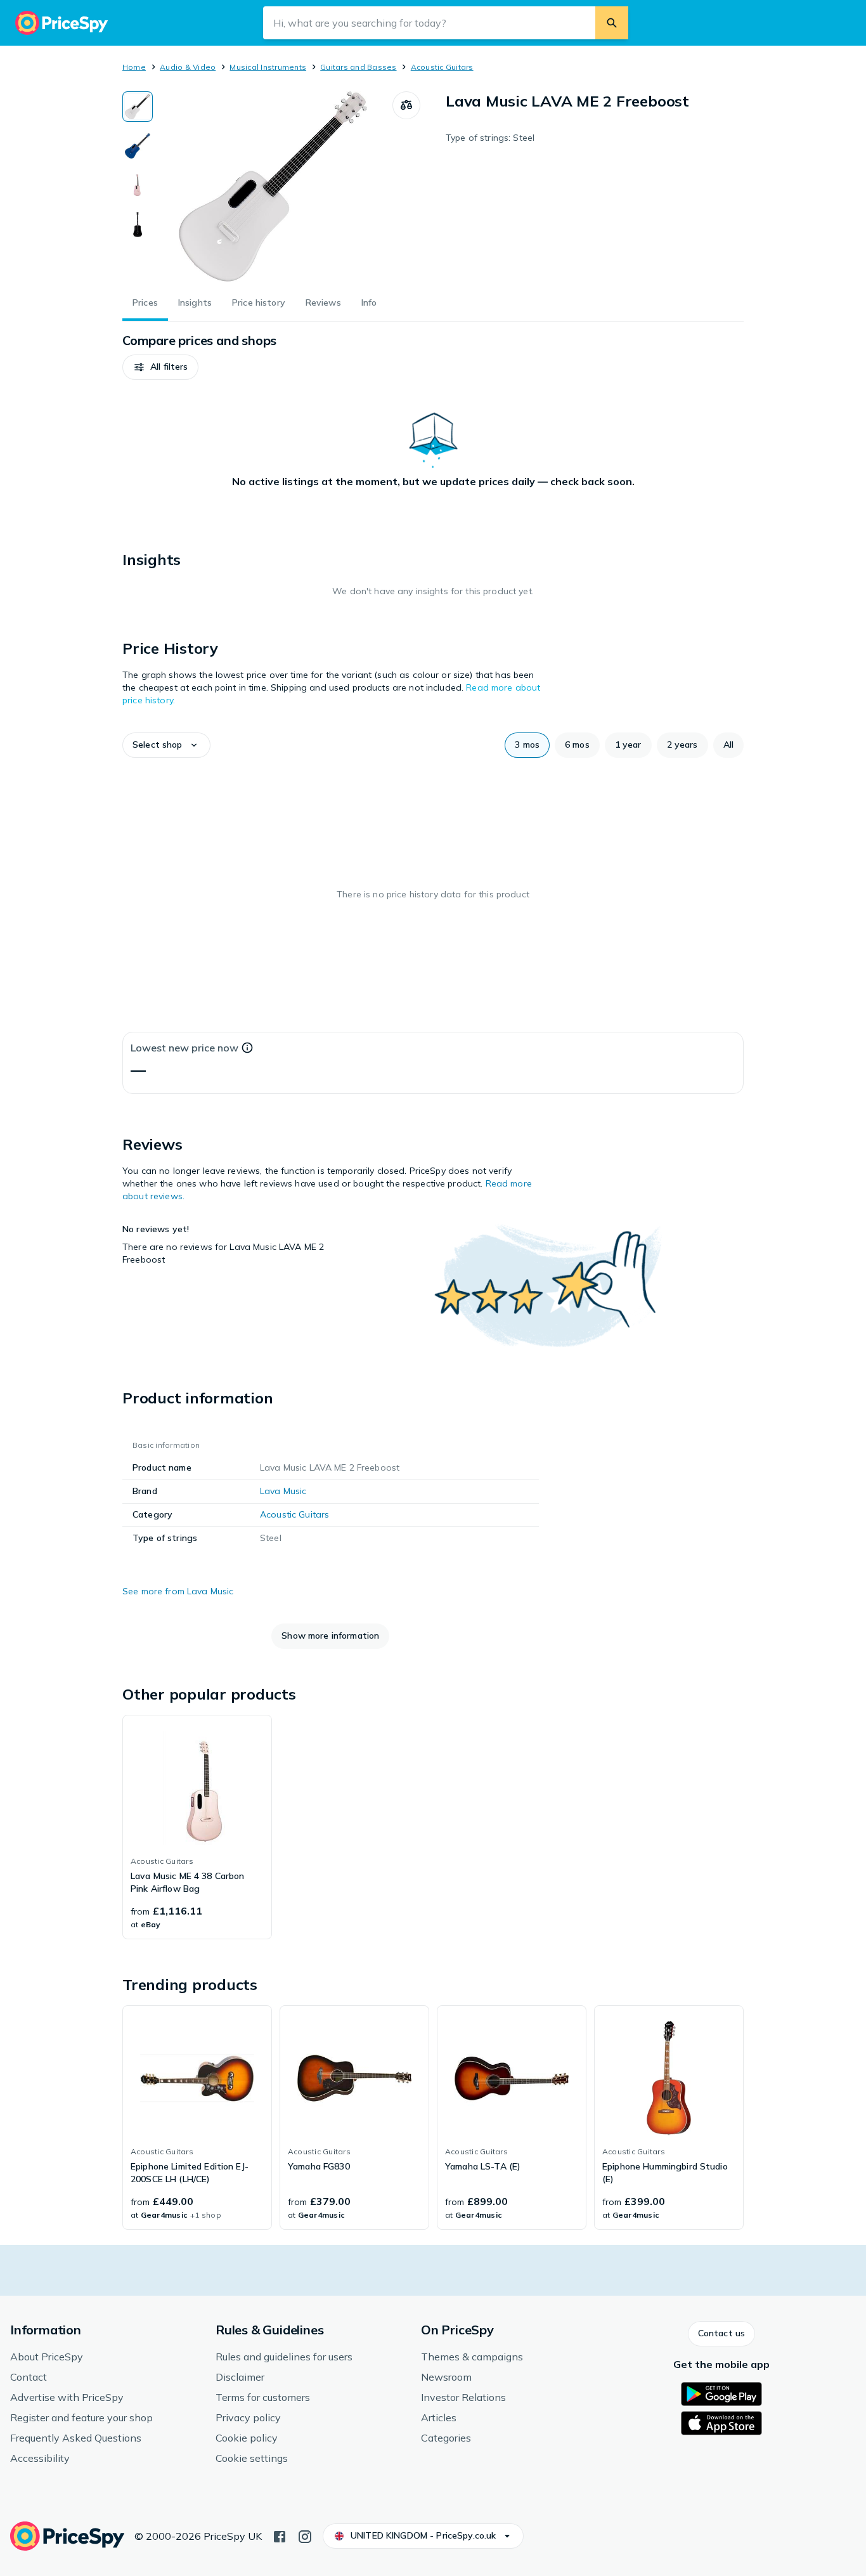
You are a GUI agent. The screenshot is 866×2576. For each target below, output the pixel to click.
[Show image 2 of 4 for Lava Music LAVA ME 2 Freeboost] (138, 146)
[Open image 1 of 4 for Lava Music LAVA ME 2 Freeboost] (273, 186)
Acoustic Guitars (442, 67)
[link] (197, 1827)
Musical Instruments (268, 67)
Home (134, 67)
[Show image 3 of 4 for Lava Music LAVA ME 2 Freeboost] (138, 185)
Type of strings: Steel (490, 138)
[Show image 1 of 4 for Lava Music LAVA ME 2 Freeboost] (138, 107)
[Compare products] (406, 105)
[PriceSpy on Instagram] (305, 2535)
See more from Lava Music (178, 1591)
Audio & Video (188, 67)
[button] (160, 367)
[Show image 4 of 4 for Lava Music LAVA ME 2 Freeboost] (138, 224)
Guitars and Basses (358, 67)
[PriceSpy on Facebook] (280, 2535)
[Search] (612, 23)
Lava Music (283, 1491)
